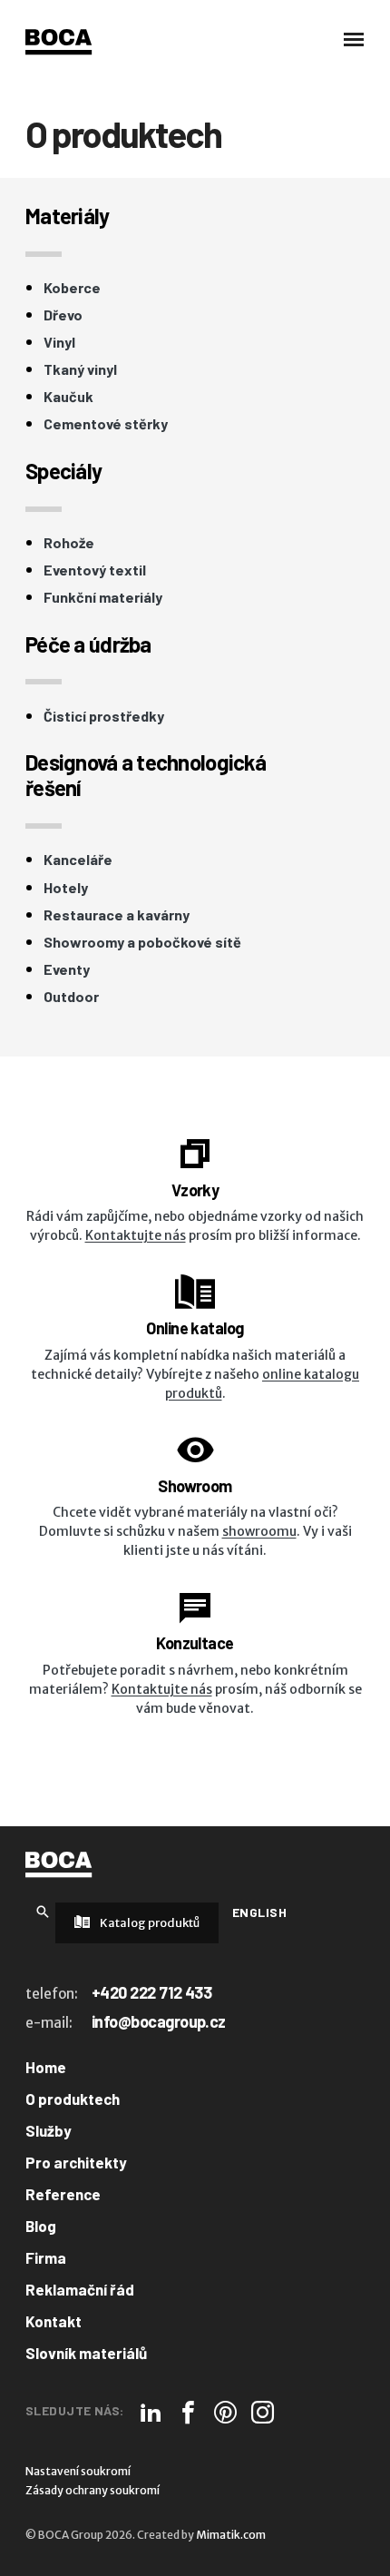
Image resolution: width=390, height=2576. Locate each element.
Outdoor (71, 997)
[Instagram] (263, 2412)
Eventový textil (95, 570)
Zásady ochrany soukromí (93, 2490)
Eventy (67, 969)
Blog (41, 2226)
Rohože (69, 543)
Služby (49, 2130)
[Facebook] (188, 2412)
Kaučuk (68, 397)
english (259, 1912)
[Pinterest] (225, 2412)
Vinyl (59, 342)
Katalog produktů (149, 1923)
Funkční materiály (103, 597)
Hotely (66, 888)
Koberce (72, 288)
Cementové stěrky (106, 424)
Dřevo (63, 315)
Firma (46, 2257)
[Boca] (58, 42)
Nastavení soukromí (78, 2471)
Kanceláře (78, 860)
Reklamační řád (80, 2289)
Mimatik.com (231, 2535)
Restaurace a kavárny (117, 915)
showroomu (259, 1531)
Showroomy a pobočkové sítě (142, 942)
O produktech (73, 2099)
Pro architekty (76, 2162)
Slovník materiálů (86, 2353)
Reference (63, 2194)
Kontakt (54, 2321)
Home (46, 2067)
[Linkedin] (151, 2412)
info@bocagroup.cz (159, 2021)
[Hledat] (43, 1911)
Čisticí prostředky (104, 716)
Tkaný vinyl (80, 369)
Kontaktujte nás (136, 1235)
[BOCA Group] (58, 1864)
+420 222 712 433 (151, 1992)
